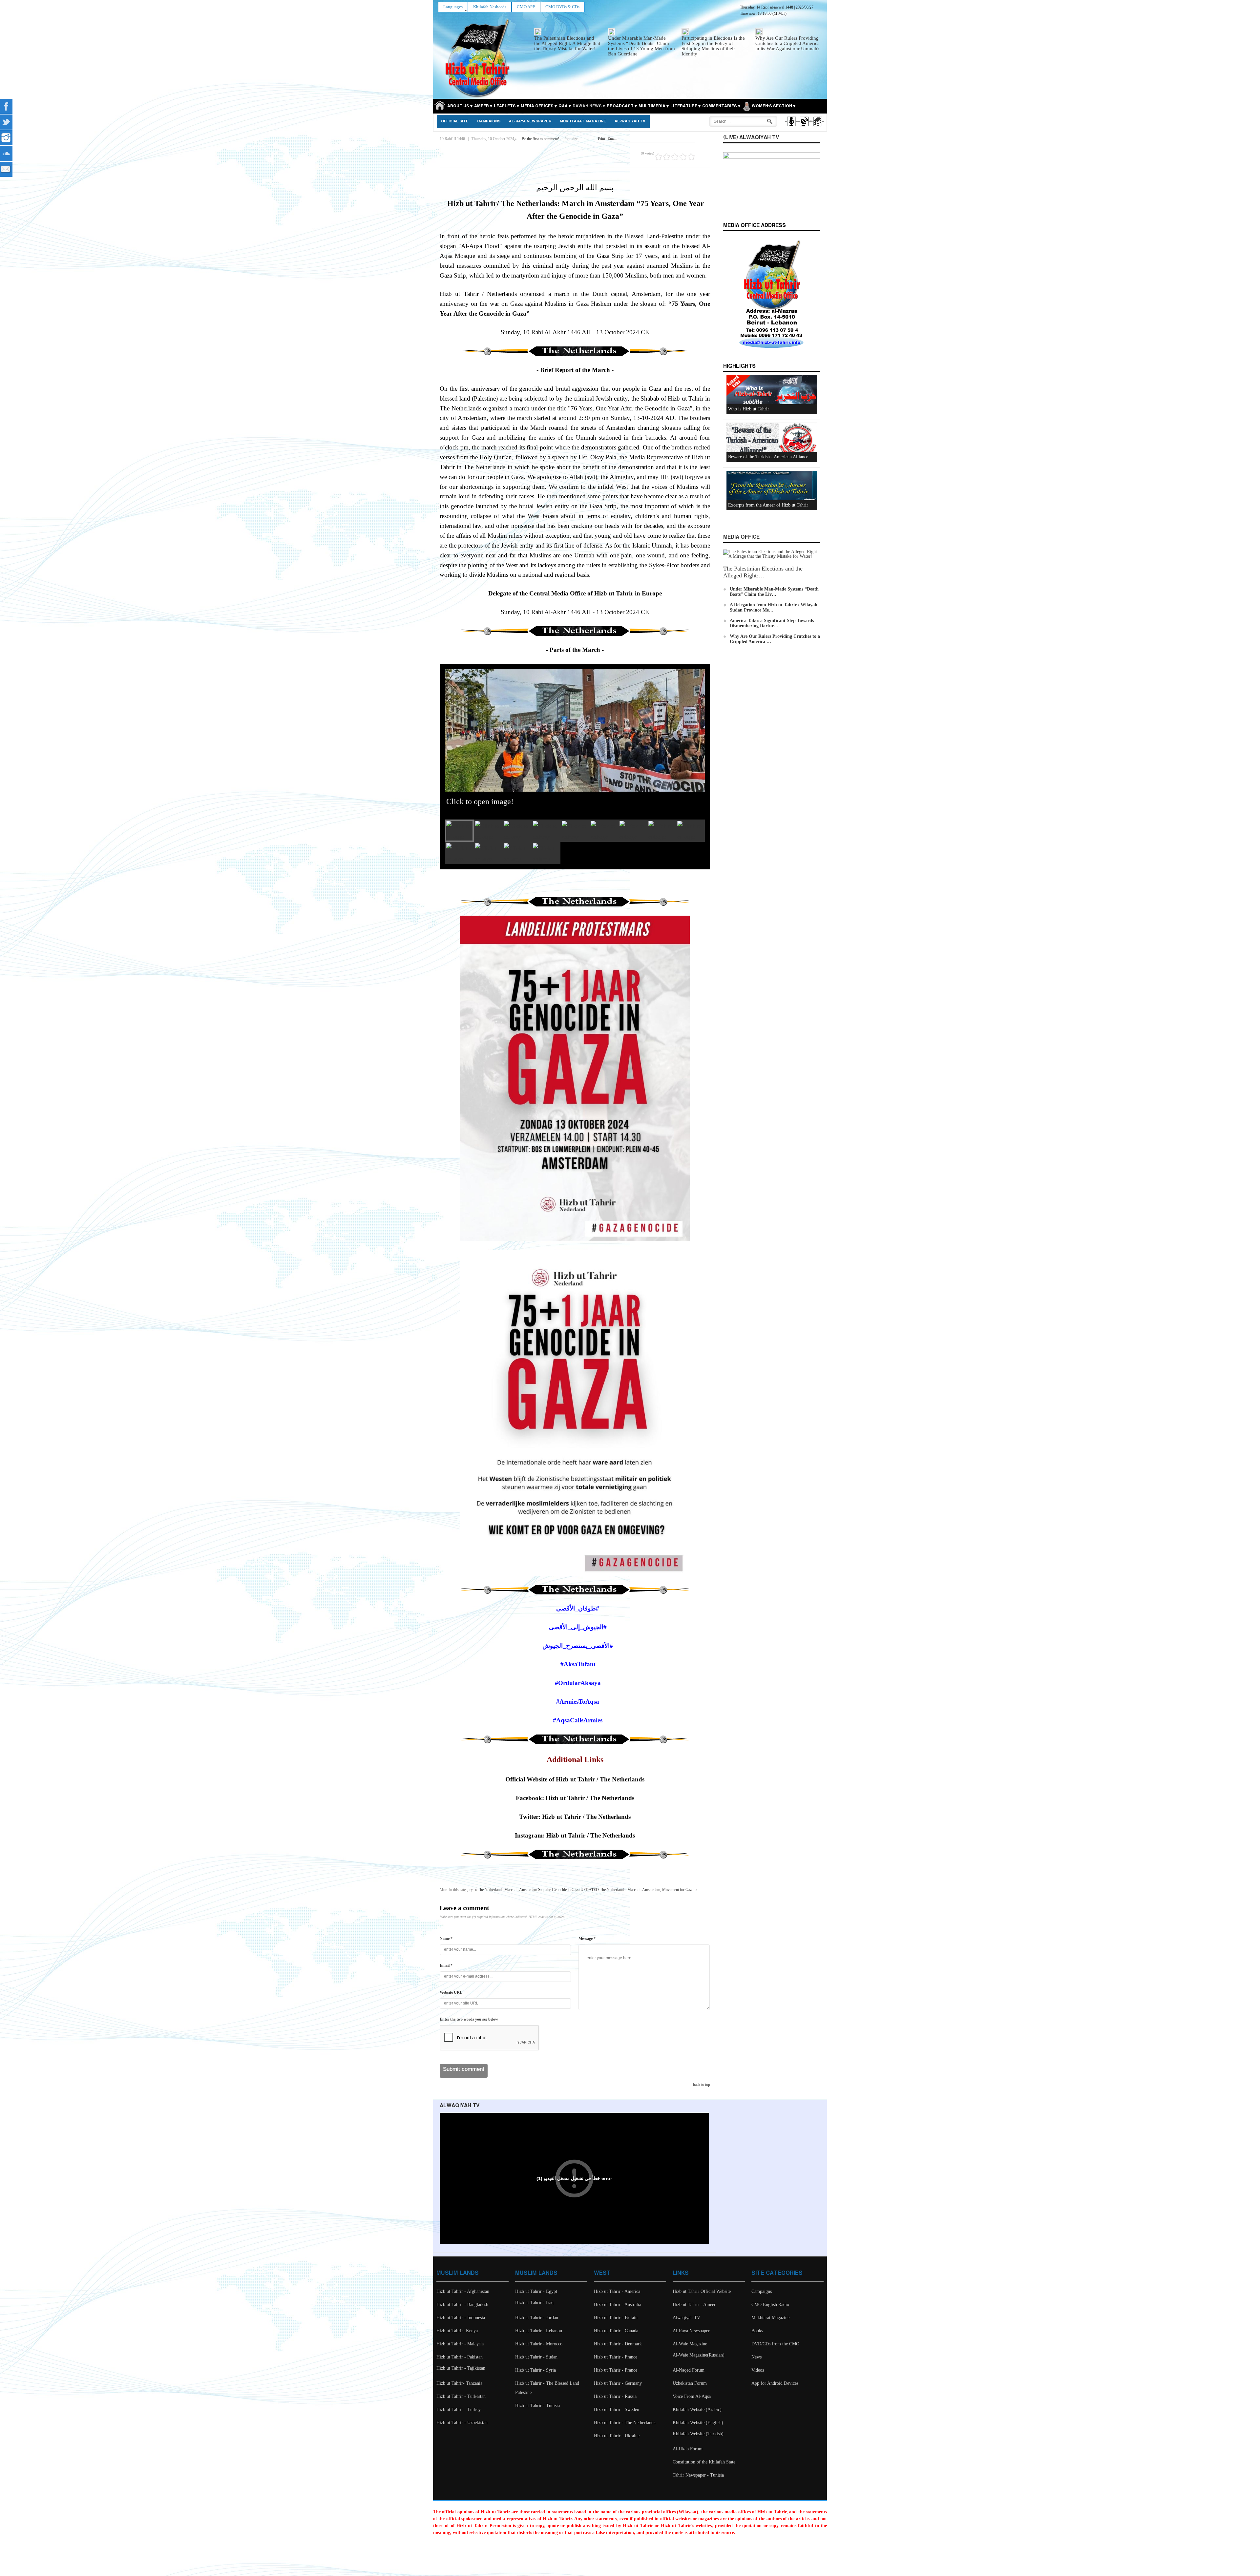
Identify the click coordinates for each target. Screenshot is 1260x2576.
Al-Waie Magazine (690, 2344)
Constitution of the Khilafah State (704, 2462)
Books (757, 2331)
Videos (758, 2370)
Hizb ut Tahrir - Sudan (536, 2357)
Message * (587, 1939)
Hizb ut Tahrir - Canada (616, 2331)
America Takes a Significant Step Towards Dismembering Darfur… (772, 623)
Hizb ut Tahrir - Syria (535, 2370)
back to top (702, 2085)
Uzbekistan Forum (690, 2383)
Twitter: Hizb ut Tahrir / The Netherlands (575, 1817)
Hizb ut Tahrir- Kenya (457, 2331)
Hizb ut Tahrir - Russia (615, 2396)
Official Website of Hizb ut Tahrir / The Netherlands (575, 1779)
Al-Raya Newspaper (530, 121)
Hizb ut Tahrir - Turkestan (461, 2396)
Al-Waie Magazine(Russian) (699, 2355)
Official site (455, 121)
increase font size (589, 137)
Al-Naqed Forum (689, 2370)
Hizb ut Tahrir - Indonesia (461, 2318)
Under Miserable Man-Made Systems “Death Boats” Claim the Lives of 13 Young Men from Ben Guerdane (641, 46)
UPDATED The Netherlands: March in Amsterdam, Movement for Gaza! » (639, 1890)
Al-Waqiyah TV (630, 121)
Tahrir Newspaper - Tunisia (698, 2475)
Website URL (451, 1992)
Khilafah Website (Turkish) (698, 2434)
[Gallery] (817, 127)
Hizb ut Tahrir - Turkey (459, 2410)
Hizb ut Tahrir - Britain (616, 2318)
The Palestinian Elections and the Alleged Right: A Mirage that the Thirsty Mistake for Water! (567, 43)
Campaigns (489, 121)
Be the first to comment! (540, 139)
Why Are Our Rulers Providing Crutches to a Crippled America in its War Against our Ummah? (787, 43)
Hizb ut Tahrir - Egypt (536, 2291)
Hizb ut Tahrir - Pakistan (460, 2357)
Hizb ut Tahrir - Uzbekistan (462, 2423)
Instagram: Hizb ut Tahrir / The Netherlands (575, 1835)
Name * (446, 1939)
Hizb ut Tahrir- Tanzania (459, 2383)
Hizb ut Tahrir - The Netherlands (625, 2423)
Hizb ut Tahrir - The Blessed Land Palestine (547, 2388)
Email (612, 138)
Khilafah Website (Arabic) (697, 2410)
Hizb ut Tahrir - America (617, 2291)
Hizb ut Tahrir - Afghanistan (463, 2291)
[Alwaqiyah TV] (804, 127)
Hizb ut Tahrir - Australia (618, 2305)
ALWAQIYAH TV (460, 2106)
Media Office (741, 537)
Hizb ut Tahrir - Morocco (539, 2344)
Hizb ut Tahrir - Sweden (617, 2410)
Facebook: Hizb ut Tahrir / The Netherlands (575, 1798)
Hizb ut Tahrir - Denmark (618, 2344)
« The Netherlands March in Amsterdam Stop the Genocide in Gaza (527, 1890)
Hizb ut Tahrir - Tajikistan (461, 2368)
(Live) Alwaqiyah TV (751, 138)
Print (601, 138)
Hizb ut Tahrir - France (616, 2357)
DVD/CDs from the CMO (775, 2344)
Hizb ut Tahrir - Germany (618, 2383)
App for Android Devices (775, 2383)
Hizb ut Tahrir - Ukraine (617, 2436)
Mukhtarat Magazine (583, 121)
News (756, 2357)
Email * (446, 1965)
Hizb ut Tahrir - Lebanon (539, 2331)
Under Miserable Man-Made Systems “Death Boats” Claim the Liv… (774, 592)
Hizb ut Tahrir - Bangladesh (462, 2305)
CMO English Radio (770, 2305)
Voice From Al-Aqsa (692, 2396)
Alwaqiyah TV (686, 2318)
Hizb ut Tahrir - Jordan (537, 2318)
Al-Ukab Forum (688, 2449)
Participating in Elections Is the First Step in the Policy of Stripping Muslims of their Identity (713, 46)
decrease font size (583, 137)
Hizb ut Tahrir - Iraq (534, 2303)
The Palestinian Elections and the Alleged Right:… (763, 572)
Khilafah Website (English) (698, 2423)
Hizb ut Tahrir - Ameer (694, 2305)
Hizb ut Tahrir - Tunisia (537, 2406)
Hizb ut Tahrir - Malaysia (460, 2344)
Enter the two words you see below (469, 2019)
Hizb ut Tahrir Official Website (702, 2291)
